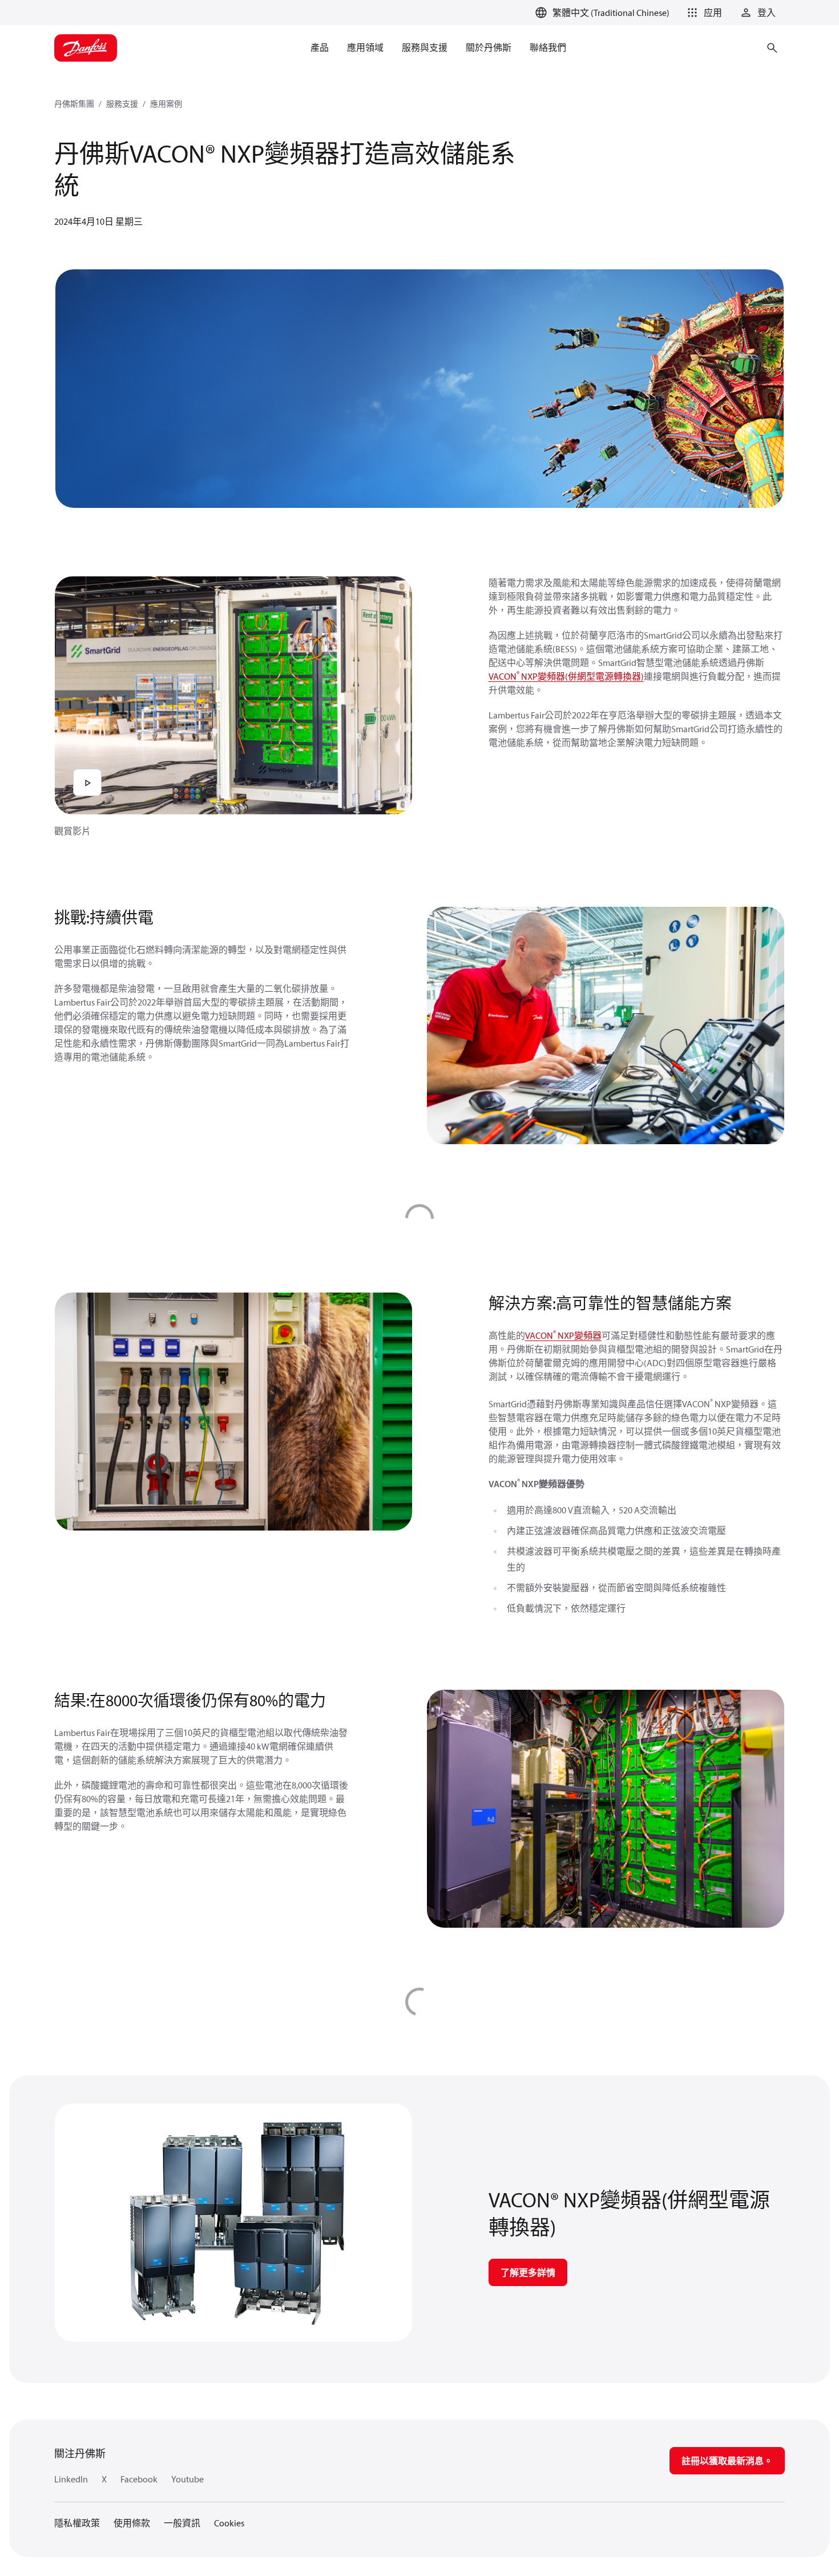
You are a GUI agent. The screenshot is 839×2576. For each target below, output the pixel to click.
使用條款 (132, 2523)
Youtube (187, 2479)
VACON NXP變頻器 (563, 1335)
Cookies (229, 2523)
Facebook (139, 2479)
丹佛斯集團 (74, 104)
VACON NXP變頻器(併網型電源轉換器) (566, 676)
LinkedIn (71, 2479)
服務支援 (122, 104)
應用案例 (166, 104)
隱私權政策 (77, 2523)
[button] (703, 13)
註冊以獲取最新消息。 (727, 2461)
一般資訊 (182, 2523)
